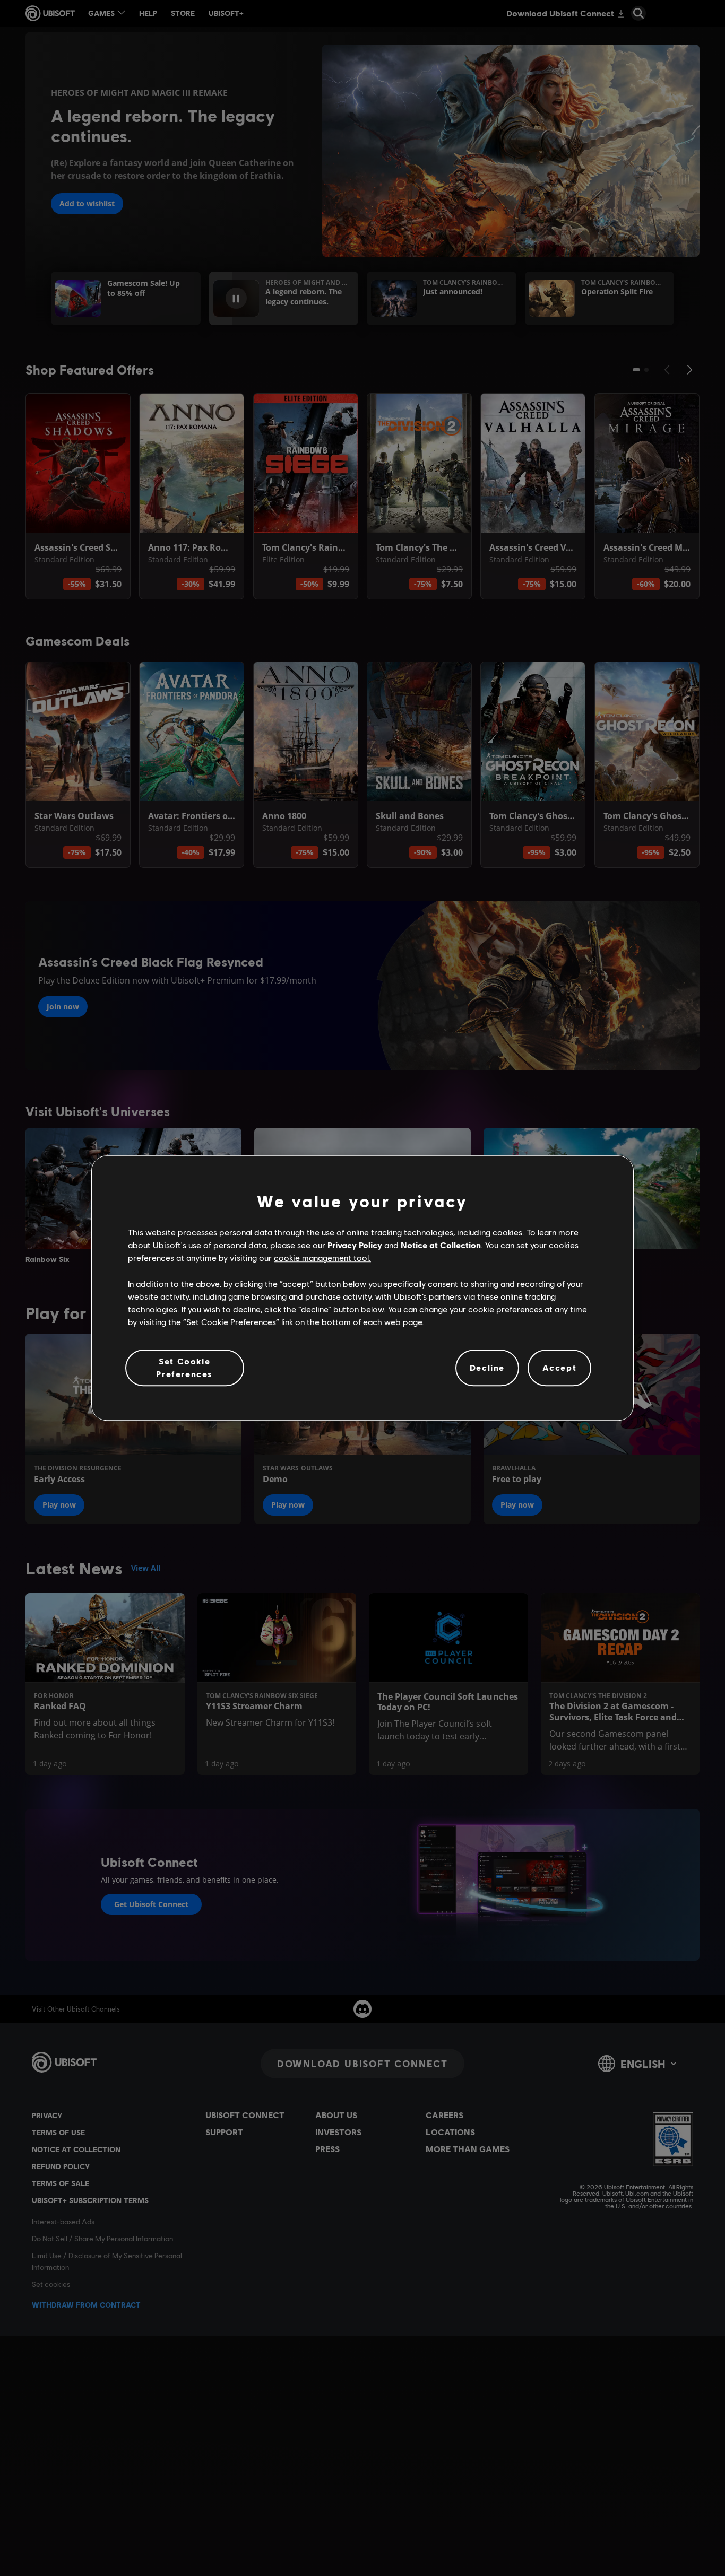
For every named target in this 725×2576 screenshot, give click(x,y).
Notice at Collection (441, 1245)
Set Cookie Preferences (184, 1367)
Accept (560, 1368)
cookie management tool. (322, 1258)
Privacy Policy (355, 1245)
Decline (487, 1368)
